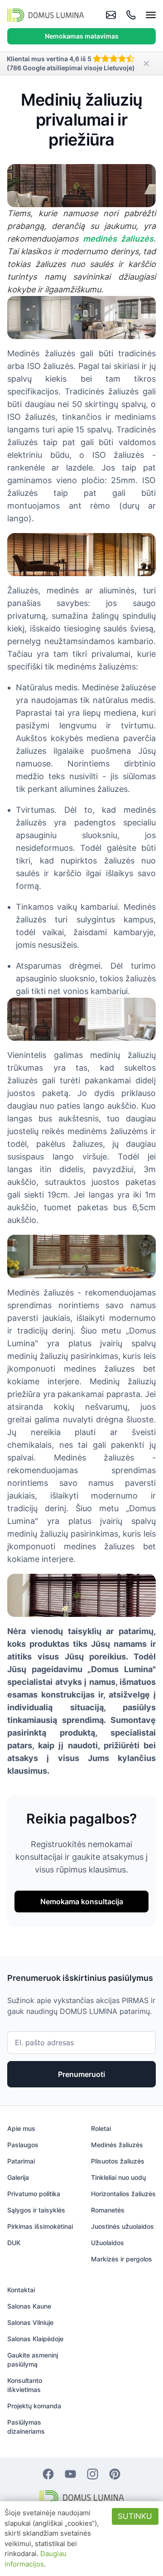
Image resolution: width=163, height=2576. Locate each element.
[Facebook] (48, 2473)
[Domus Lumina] (46, 15)
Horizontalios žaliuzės (123, 2194)
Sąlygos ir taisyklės (36, 2210)
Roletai (101, 2128)
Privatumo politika (34, 2194)
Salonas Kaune (29, 2306)
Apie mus (21, 2128)
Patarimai (21, 2161)
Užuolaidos (108, 2243)
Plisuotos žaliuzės (118, 2161)
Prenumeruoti (81, 2074)
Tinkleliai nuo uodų (118, 2177)
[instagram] (93, 2473)
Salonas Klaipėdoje (35, 2339)
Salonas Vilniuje (30, 2322)
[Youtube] (70, 2473)
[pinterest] (115, 2473)
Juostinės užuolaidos (122, 2226)
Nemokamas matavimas (82, 36)
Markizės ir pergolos (122, 2259)
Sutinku (135, 2516)
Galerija (18, 2177)
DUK (14, 2243)
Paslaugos (23, 2145)
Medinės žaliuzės (117, 2145)
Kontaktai (21, 2290)
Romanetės (108, 2210)
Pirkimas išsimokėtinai (40, 2226)
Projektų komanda (34, 2406)
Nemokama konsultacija (82, 1902)
